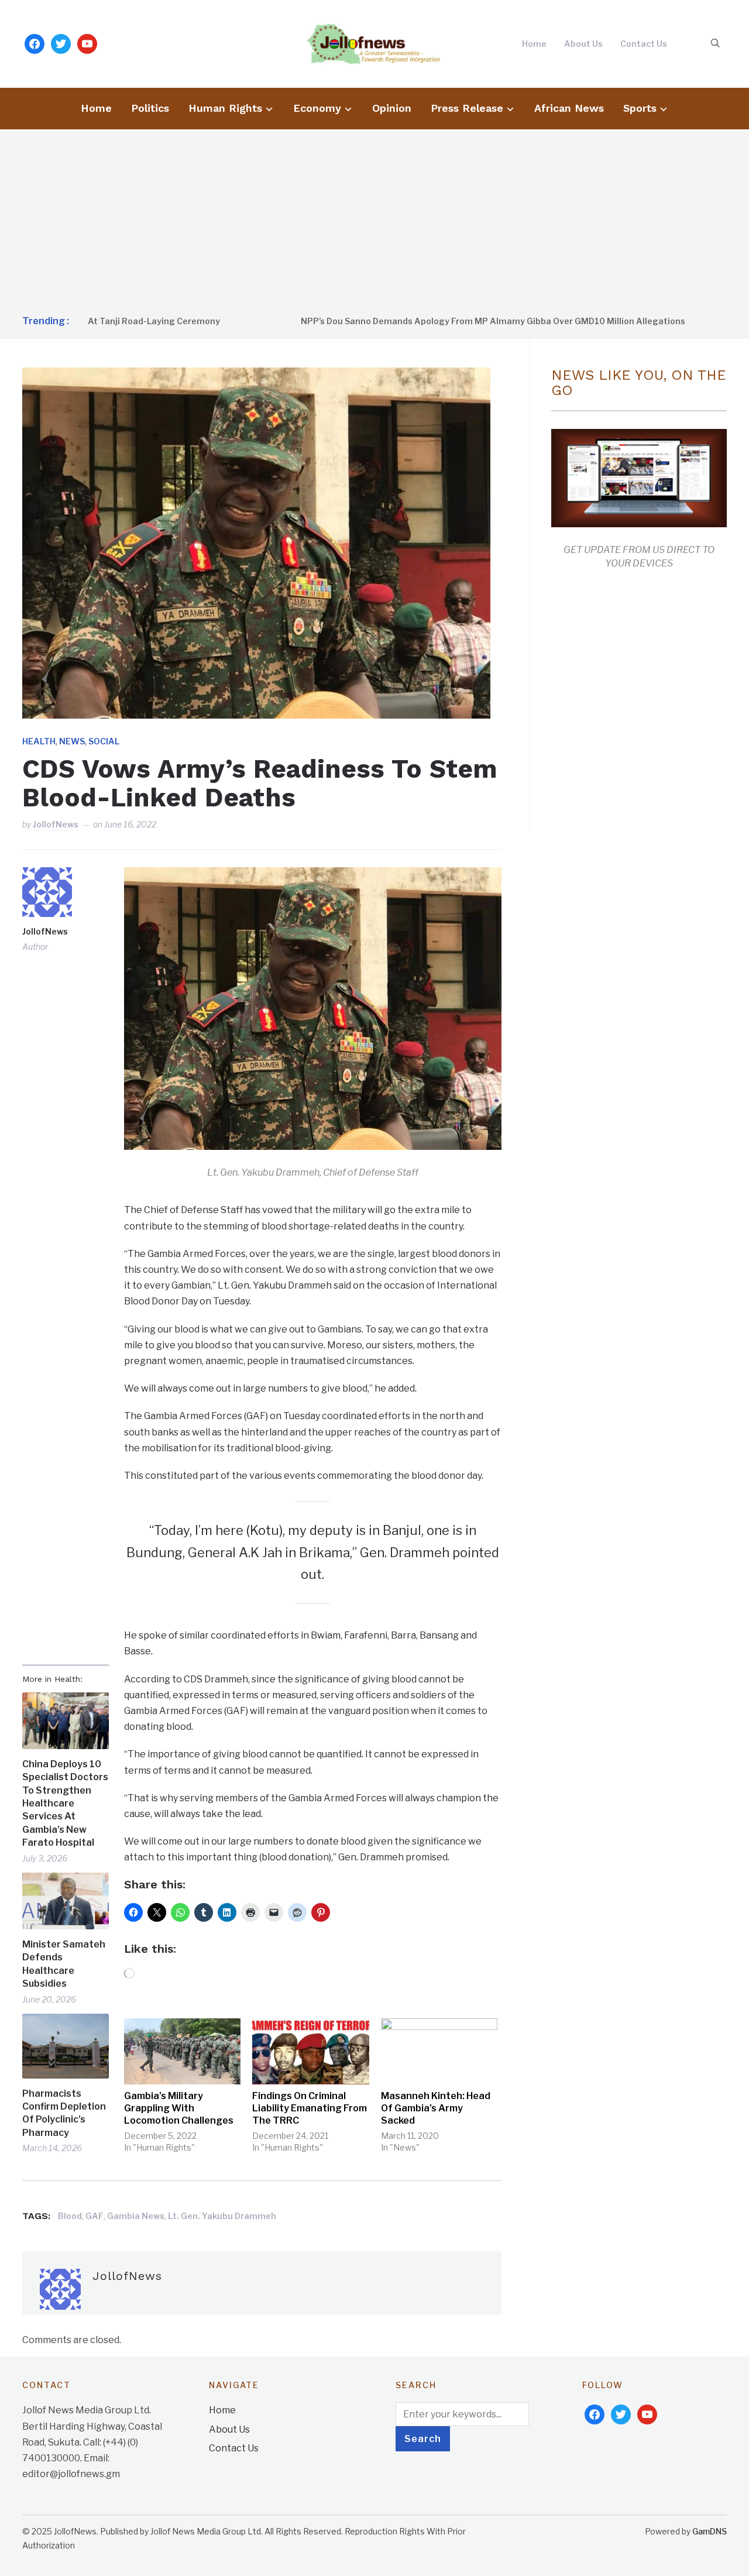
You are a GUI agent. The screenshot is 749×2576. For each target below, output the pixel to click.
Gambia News (136, 2216)
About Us (583, 44)
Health (39, 741)
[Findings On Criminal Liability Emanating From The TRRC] (310, 2052)
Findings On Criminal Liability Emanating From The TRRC (310, 2108)
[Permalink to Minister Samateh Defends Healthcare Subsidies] (65, 1901)
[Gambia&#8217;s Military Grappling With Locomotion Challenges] (182, 2052)
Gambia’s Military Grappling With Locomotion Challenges (179, 2108)
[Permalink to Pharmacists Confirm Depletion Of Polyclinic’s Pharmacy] (65, 2046)
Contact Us (644, 44)
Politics (150, 108)
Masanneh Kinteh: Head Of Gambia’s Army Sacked (436, 2108)
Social (104, 741)
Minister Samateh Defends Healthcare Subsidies (64, 1964)
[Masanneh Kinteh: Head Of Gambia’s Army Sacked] (439, 2052)
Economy (317, 108)
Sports (640, 108)
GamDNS (710, 2531)
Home (534, 44)
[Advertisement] (374, 223)
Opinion (392, 108)
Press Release (467, 108)
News (72, 741)
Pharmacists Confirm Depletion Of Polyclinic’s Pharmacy (64, 2113)
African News (569, 108)
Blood (70, 2216)
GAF (95, 2216)
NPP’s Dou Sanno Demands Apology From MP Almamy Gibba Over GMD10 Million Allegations (429, 321)
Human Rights (225, 108)
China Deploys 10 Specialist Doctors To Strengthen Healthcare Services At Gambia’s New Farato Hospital (65, 1803)
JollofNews (56, 824)
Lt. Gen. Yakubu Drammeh (222, 2216)
